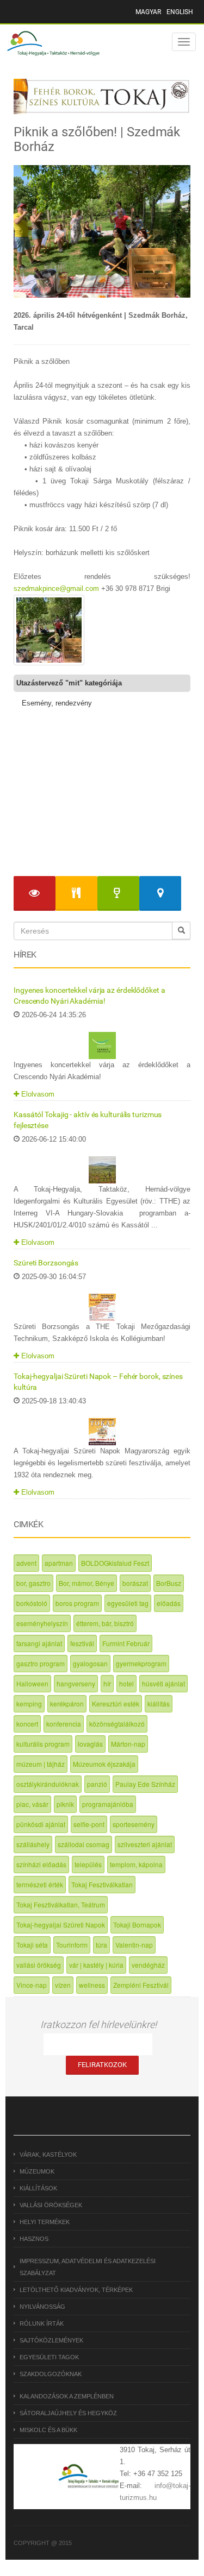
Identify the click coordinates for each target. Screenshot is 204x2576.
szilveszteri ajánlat (145, 1844)
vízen (63, 1985)
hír (107, 1683)
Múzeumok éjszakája (104, 1764)
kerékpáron (67, 1703)
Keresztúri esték (116, 1703)
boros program (77, 1603)
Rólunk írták (42, 2323)
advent (26, 1563)
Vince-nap (32, 1985)
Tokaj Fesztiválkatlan (102, 1884)
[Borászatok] (118, 894)
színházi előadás (41, 1864)
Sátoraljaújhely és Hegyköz (68, 2413)
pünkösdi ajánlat (41, 1824)
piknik (65, 1804)
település (88, 1864)
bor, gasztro (33, 1583)
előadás (169, 1603)
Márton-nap (128, 1744)
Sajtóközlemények (51, 2340)
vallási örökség (39, 1965)
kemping (29, 1703)
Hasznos (34, 2239)
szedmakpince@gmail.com (56, 588)
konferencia (64, 1724)
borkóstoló (32, 1603)
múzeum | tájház (41, 1764)
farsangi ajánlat (39, 1643)
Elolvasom (37, 1094)
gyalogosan (90, 1663)
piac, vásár (32, 1804)
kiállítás (159, 1703)
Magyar (148, 12)
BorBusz (169, 1583)
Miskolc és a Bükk (48, 2430)
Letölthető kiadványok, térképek (76, 2290)
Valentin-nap (134, 1945)
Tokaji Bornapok (137, 1925)
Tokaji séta (32, 1945)
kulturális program (43, 1744)
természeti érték (40, 1884)
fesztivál (82, 1643)
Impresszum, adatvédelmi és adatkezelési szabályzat (88, 2267)
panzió (97, 1784)
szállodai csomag (84, 1844)
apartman (59, 1563)
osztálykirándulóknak (48, 1784)
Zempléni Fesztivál (141, 1985)
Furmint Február (126, 1643)
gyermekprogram (141, 1663)
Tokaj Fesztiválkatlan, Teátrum (61, 1904)
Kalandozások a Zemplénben (67, 2396)
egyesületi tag (128, 1603)
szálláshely (33, 1844)
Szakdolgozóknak (51, 2374)
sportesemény (134, 1824)
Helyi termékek (45, 2222)
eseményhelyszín (42, 1623)
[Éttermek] (76, 894)
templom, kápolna (136, 1864)
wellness (92, 1985)
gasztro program (41, 1663)
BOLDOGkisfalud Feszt (115, 1563)
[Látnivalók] (35, 894)
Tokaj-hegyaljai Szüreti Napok (61, 1925)
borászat (135, 1583)
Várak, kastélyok (48, 2155)
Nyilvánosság (42, 2307)
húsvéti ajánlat (163, 1683)
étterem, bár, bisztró (105, 1623)
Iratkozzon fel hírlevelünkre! (98, 2024)
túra (101, 1945)
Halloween (32, 1683)
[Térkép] (160, 894)
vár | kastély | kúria (96, 1965)
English (180, 12)
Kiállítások (38, 2188)
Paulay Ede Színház (145, 1784)
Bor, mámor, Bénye (86, 1583)
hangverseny (76, 1683)
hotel (126, 1683)
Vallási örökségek (51, 2205)
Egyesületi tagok (49, 2357)
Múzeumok (37, 2171)
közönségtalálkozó (117, 1724)
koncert (27, 1724)
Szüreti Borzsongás (46, 1263)
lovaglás (90, 1744)
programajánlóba (108, 1804)
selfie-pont (89, 1824)
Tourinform (72, 1945)
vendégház (148, 1965)
